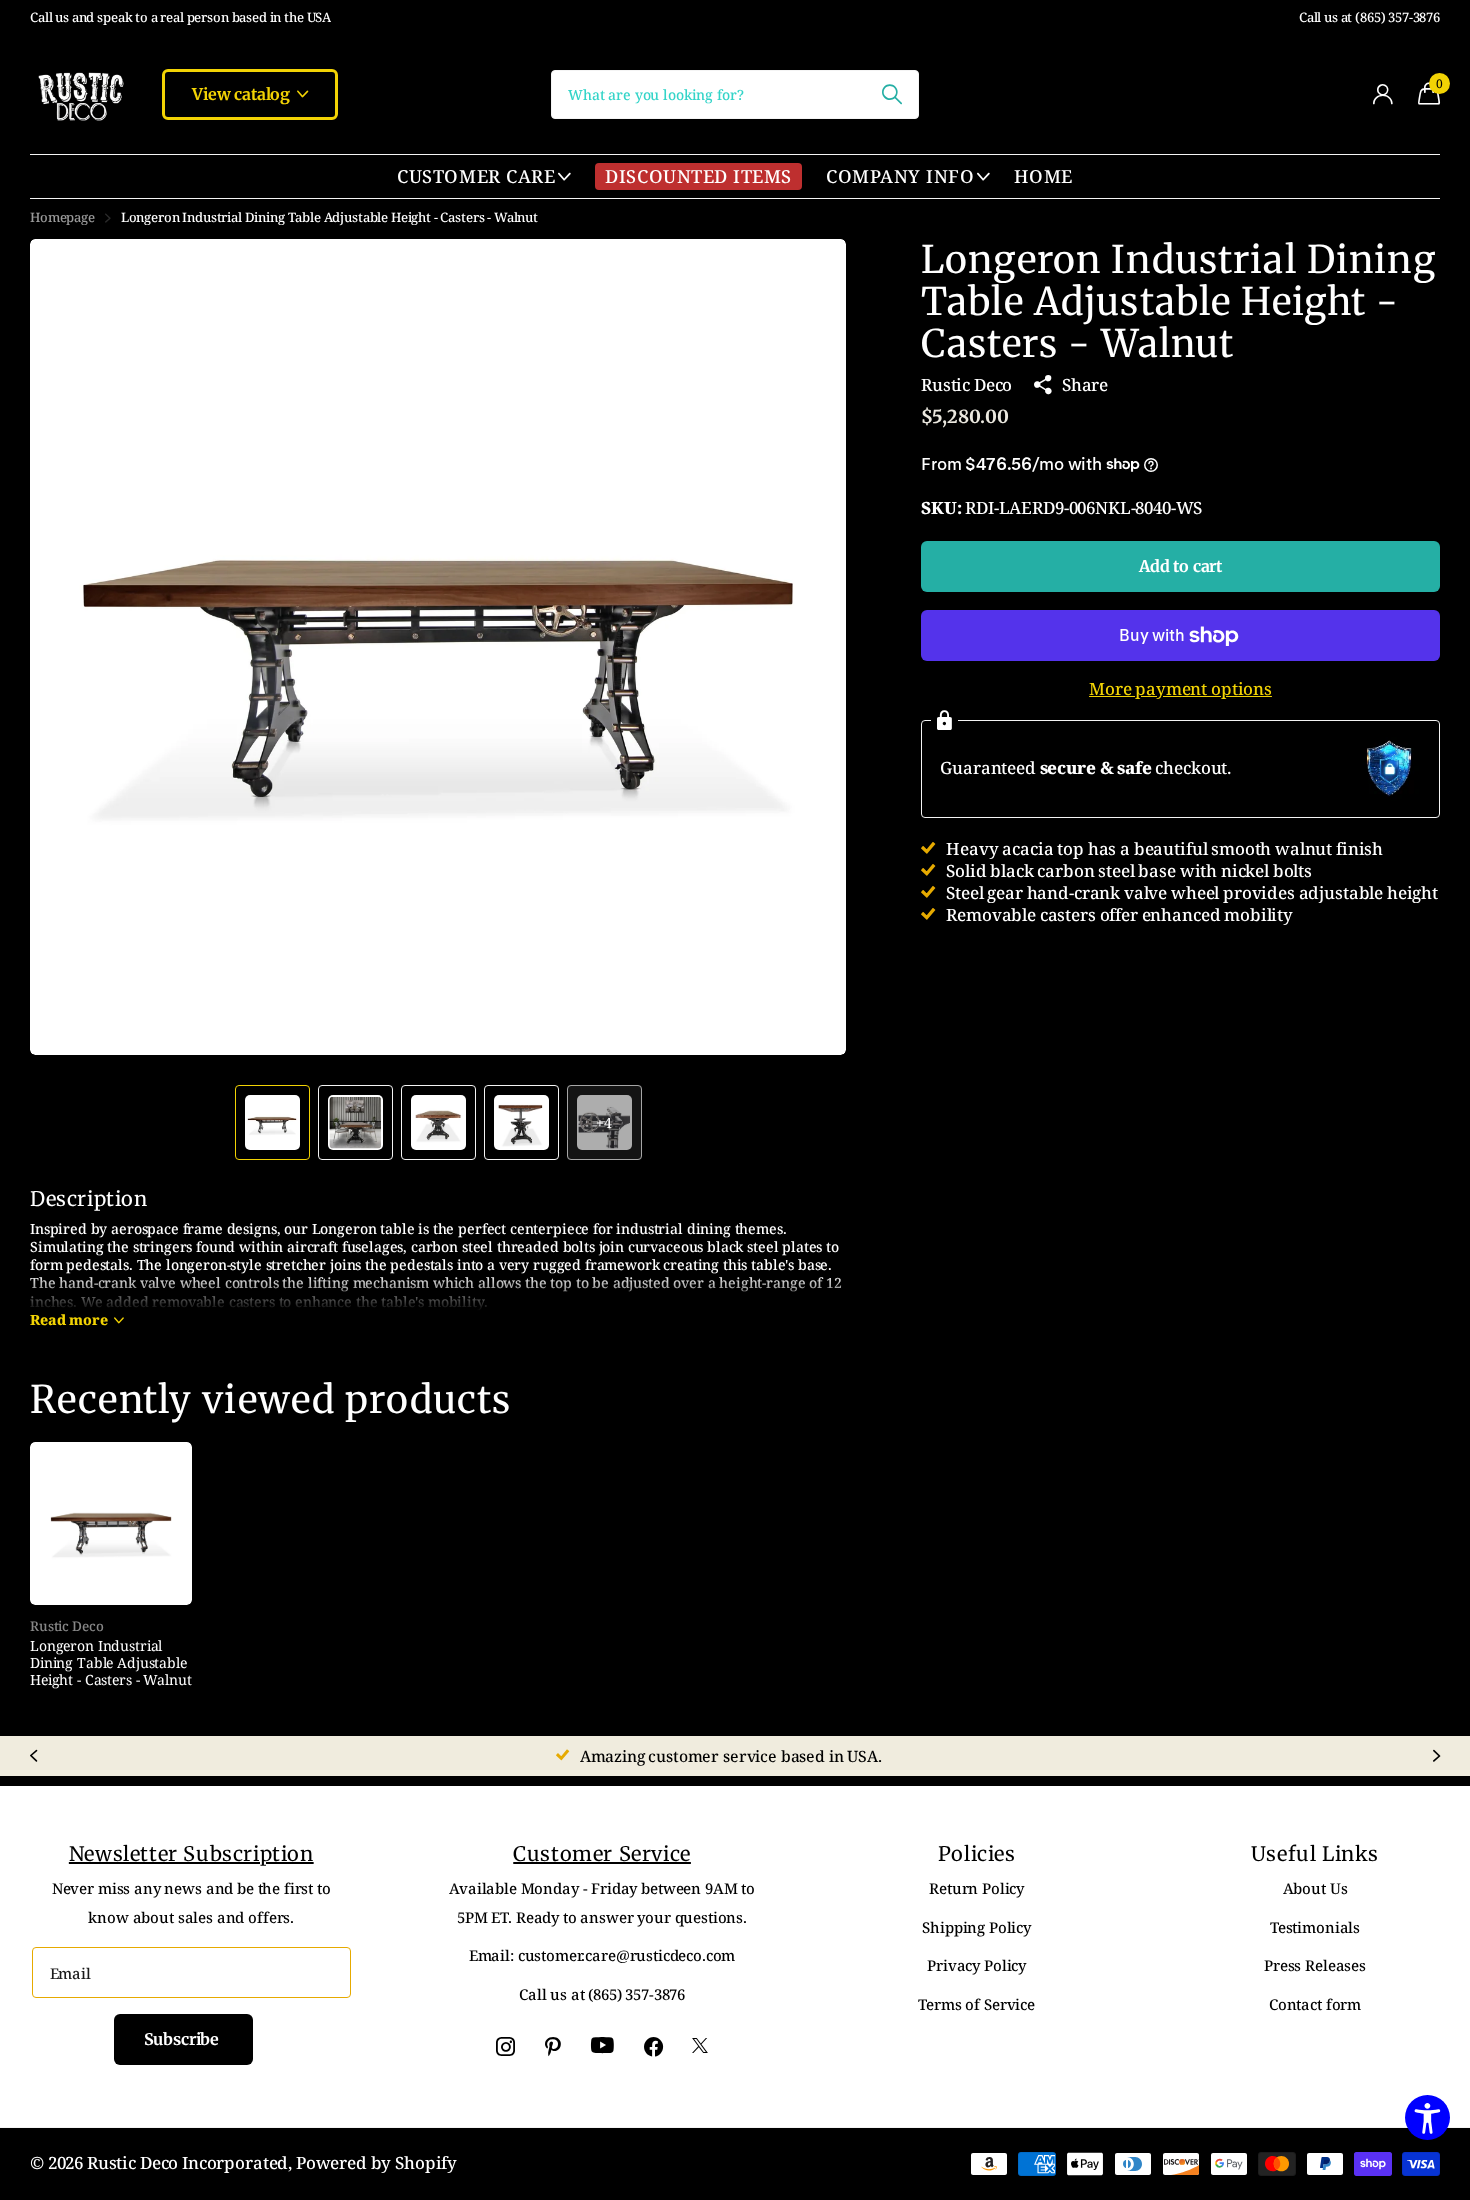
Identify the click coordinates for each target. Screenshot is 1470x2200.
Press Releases (1315, 1965)
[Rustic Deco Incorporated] (80, 94)
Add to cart (1180, 566)
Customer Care (476, 176)
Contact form (1315, 2004)
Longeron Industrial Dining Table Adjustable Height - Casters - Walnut (111, 1663)
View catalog (243, 94)
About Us (1315, 1888)
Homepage (62, 217)
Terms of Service (976, 2004)
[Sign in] (1382, 94)
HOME (1043, 176)
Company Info (900, 176)
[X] (700, 2046)
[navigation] (272, 1122)
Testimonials (1315, 1927)
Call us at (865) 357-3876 (1369, 17)
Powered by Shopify (376, 2162)
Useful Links (1315, 1853)
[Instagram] (505, 2046)
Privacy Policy (976, 1965)
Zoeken (891, 94)
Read (69, 1320)
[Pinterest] (553, 2046)
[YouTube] (602, 2046)
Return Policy (976, 1888)
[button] (808, 647)
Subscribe (183, 2039)
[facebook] (653, 2046)
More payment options (1180, 689)
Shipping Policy (976, 1927)
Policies (977, 1853)
